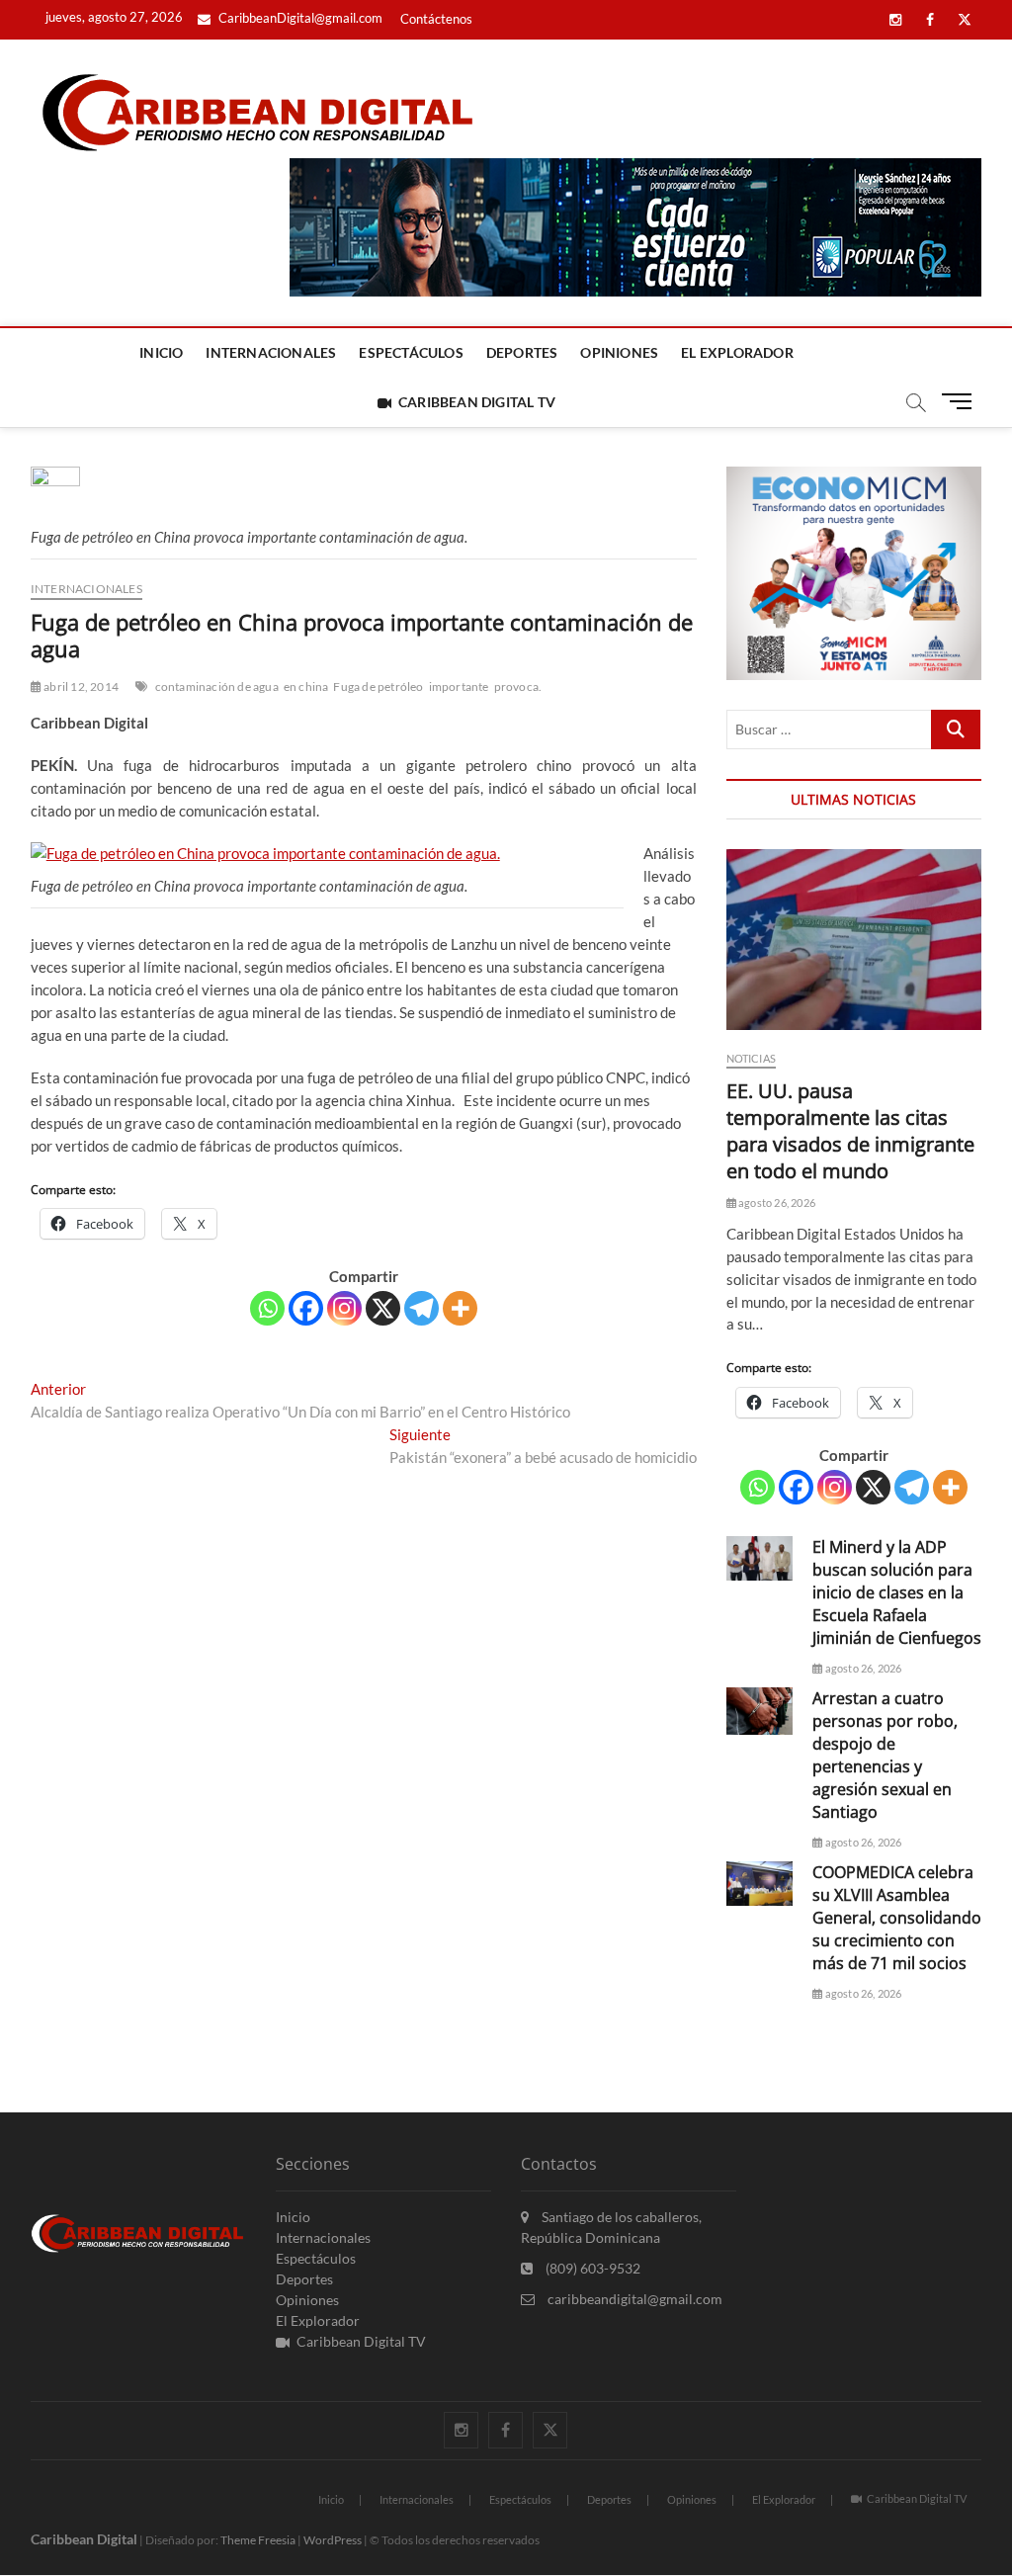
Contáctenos (436, 19)
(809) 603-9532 (591, 2268)
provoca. (518, 687)
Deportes (522, 352)
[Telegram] (422, 1308)
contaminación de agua (217, 687)
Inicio (161, 352)
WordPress (333, 2540)
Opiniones (619, 352)
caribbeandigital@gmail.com (633, 2299)
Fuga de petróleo (378, 687)
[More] (460, 1308)
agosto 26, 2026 (776, 1202)
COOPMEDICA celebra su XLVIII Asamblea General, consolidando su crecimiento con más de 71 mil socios (897, 1918)
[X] (383, 1308)
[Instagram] (344, 1308)
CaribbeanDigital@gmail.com (299, 18)
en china (306, 687)
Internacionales (271, 352)
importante (459, 687)
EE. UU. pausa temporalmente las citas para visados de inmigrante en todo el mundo (850, 1131)
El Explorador (737, 352)
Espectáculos (411, 352)
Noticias (752, 1058)
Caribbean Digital (84, 2539)
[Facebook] (306, 1308)
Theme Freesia (258, 2540)
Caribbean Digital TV (477, 402)
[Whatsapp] (267, 1308)
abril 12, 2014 (80, 687)
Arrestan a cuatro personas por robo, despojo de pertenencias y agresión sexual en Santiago (885, 1755)
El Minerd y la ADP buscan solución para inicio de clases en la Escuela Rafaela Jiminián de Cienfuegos (897, 1592)
